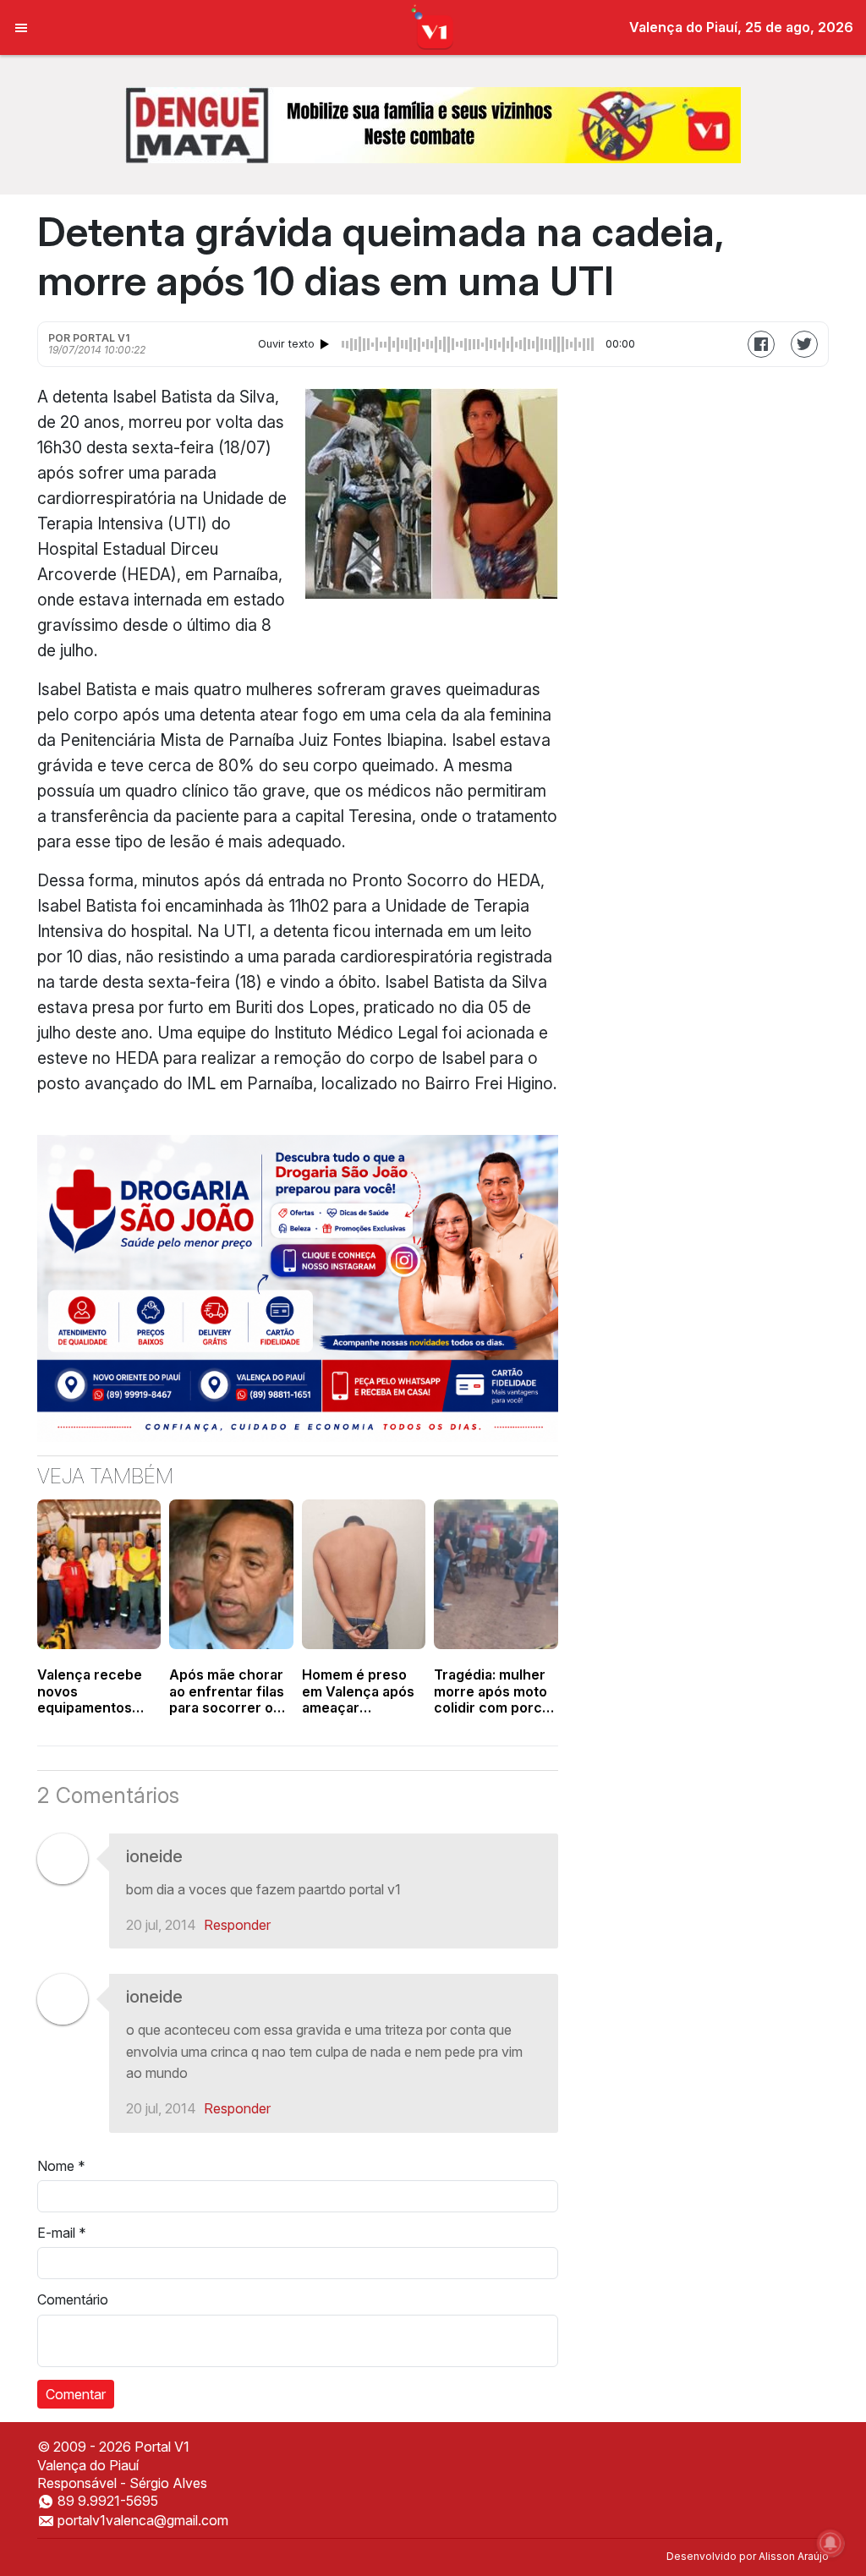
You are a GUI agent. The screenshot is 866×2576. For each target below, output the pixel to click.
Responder (237, 1925)
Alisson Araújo (794, 2556)
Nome (61, 2166)
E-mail (62, 2233)
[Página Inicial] (433, 26)
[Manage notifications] (830, 2543)
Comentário (73, 2299)
